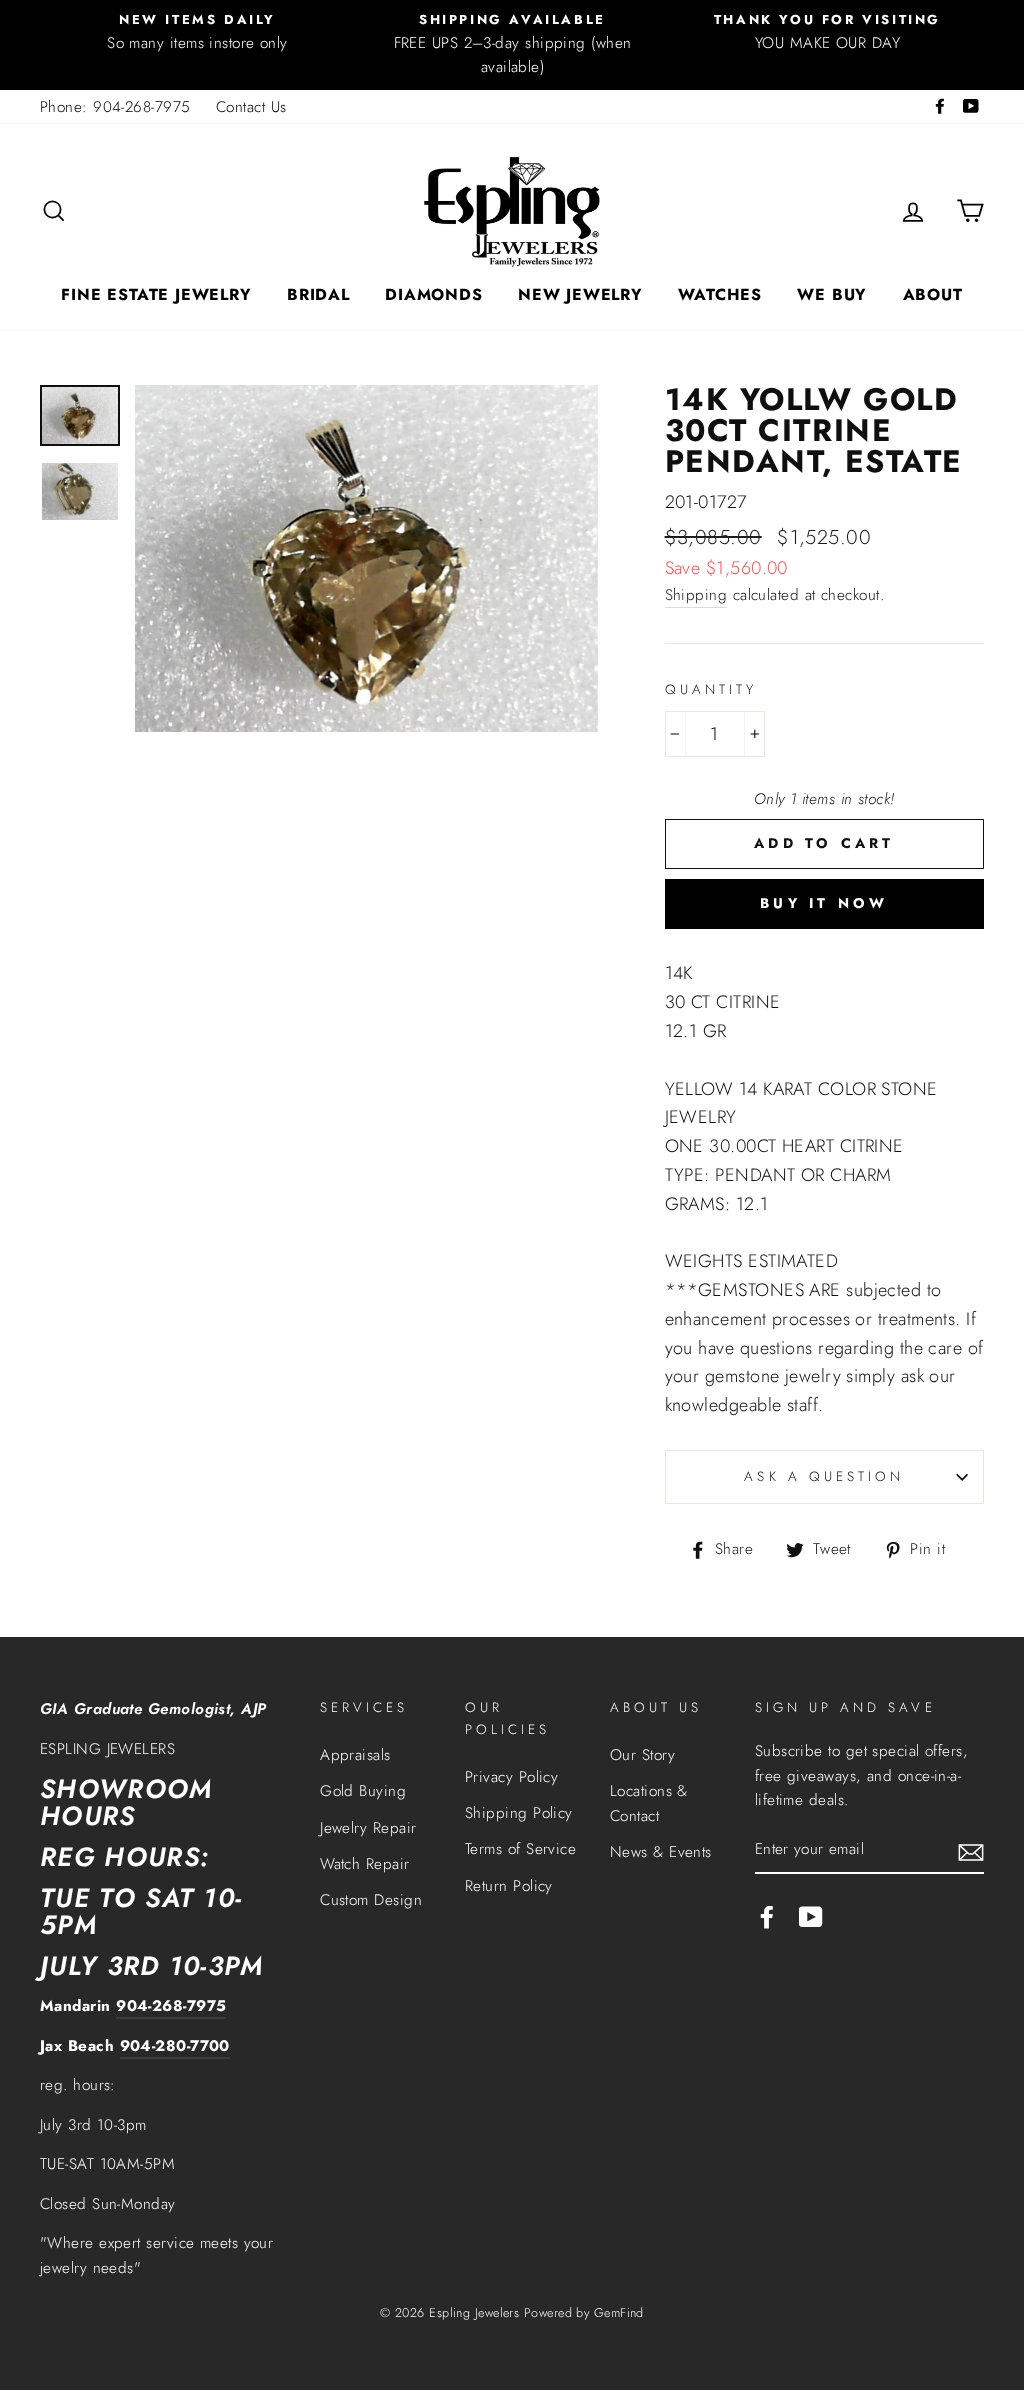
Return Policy (509, 1886)
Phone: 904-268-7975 (115, 107)
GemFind (619, 2313)
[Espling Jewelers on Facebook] (767, 1916)
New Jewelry (580, 294)
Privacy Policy (511, 1777)
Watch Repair (364, 1864)
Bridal (318, 294)
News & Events (661, 1852)
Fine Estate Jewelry (156, 294)
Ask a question (824, 1476)
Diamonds (433, 294)
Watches (720, 294)
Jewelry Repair (368, 1828)
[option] (197, 32)
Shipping (696, 595)
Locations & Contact (649, 1803)
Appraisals (355, 1755)
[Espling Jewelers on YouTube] (811, 1916)
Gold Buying (363, 1791)
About (933, 294)
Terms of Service (520, 1849)
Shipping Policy (519, 1813)
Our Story (642, 1755)
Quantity (711, 689)
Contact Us (251, 107)
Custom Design (371, 1900)
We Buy (832, 294)
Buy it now (824, 903)
